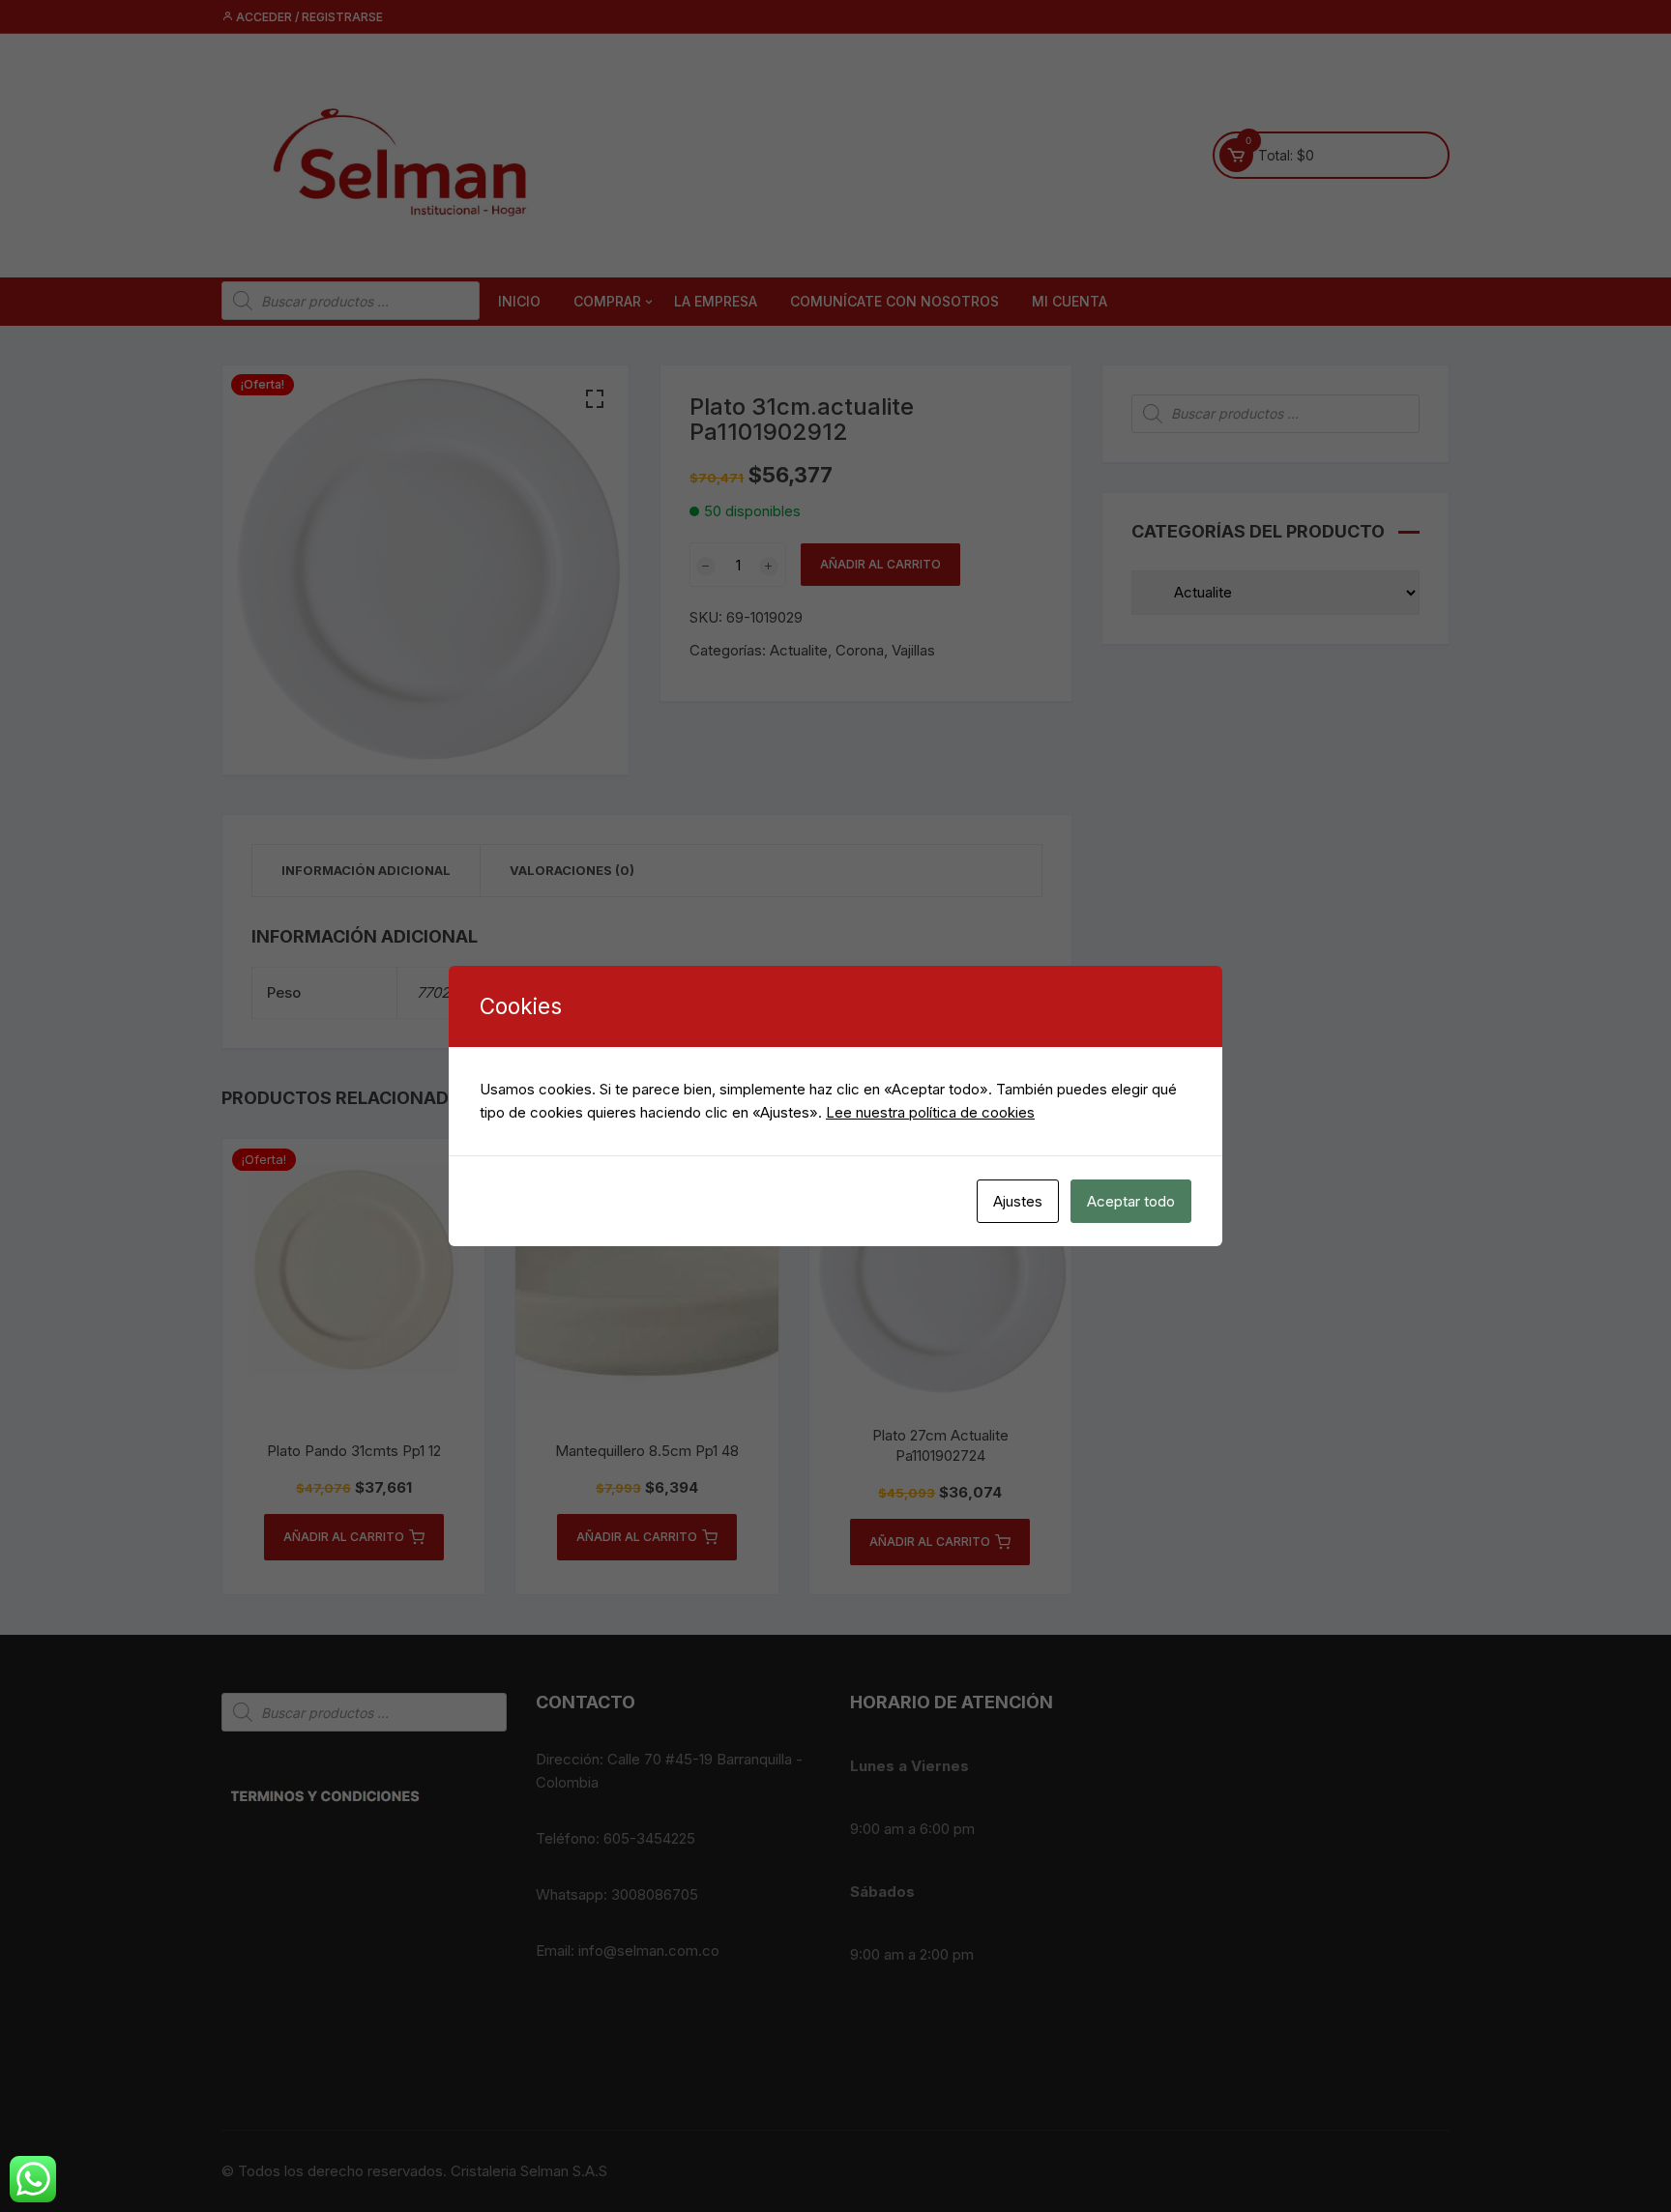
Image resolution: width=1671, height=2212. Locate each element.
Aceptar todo (1131, 1201)
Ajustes (1018, 1201)
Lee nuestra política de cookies (930, 1112)
